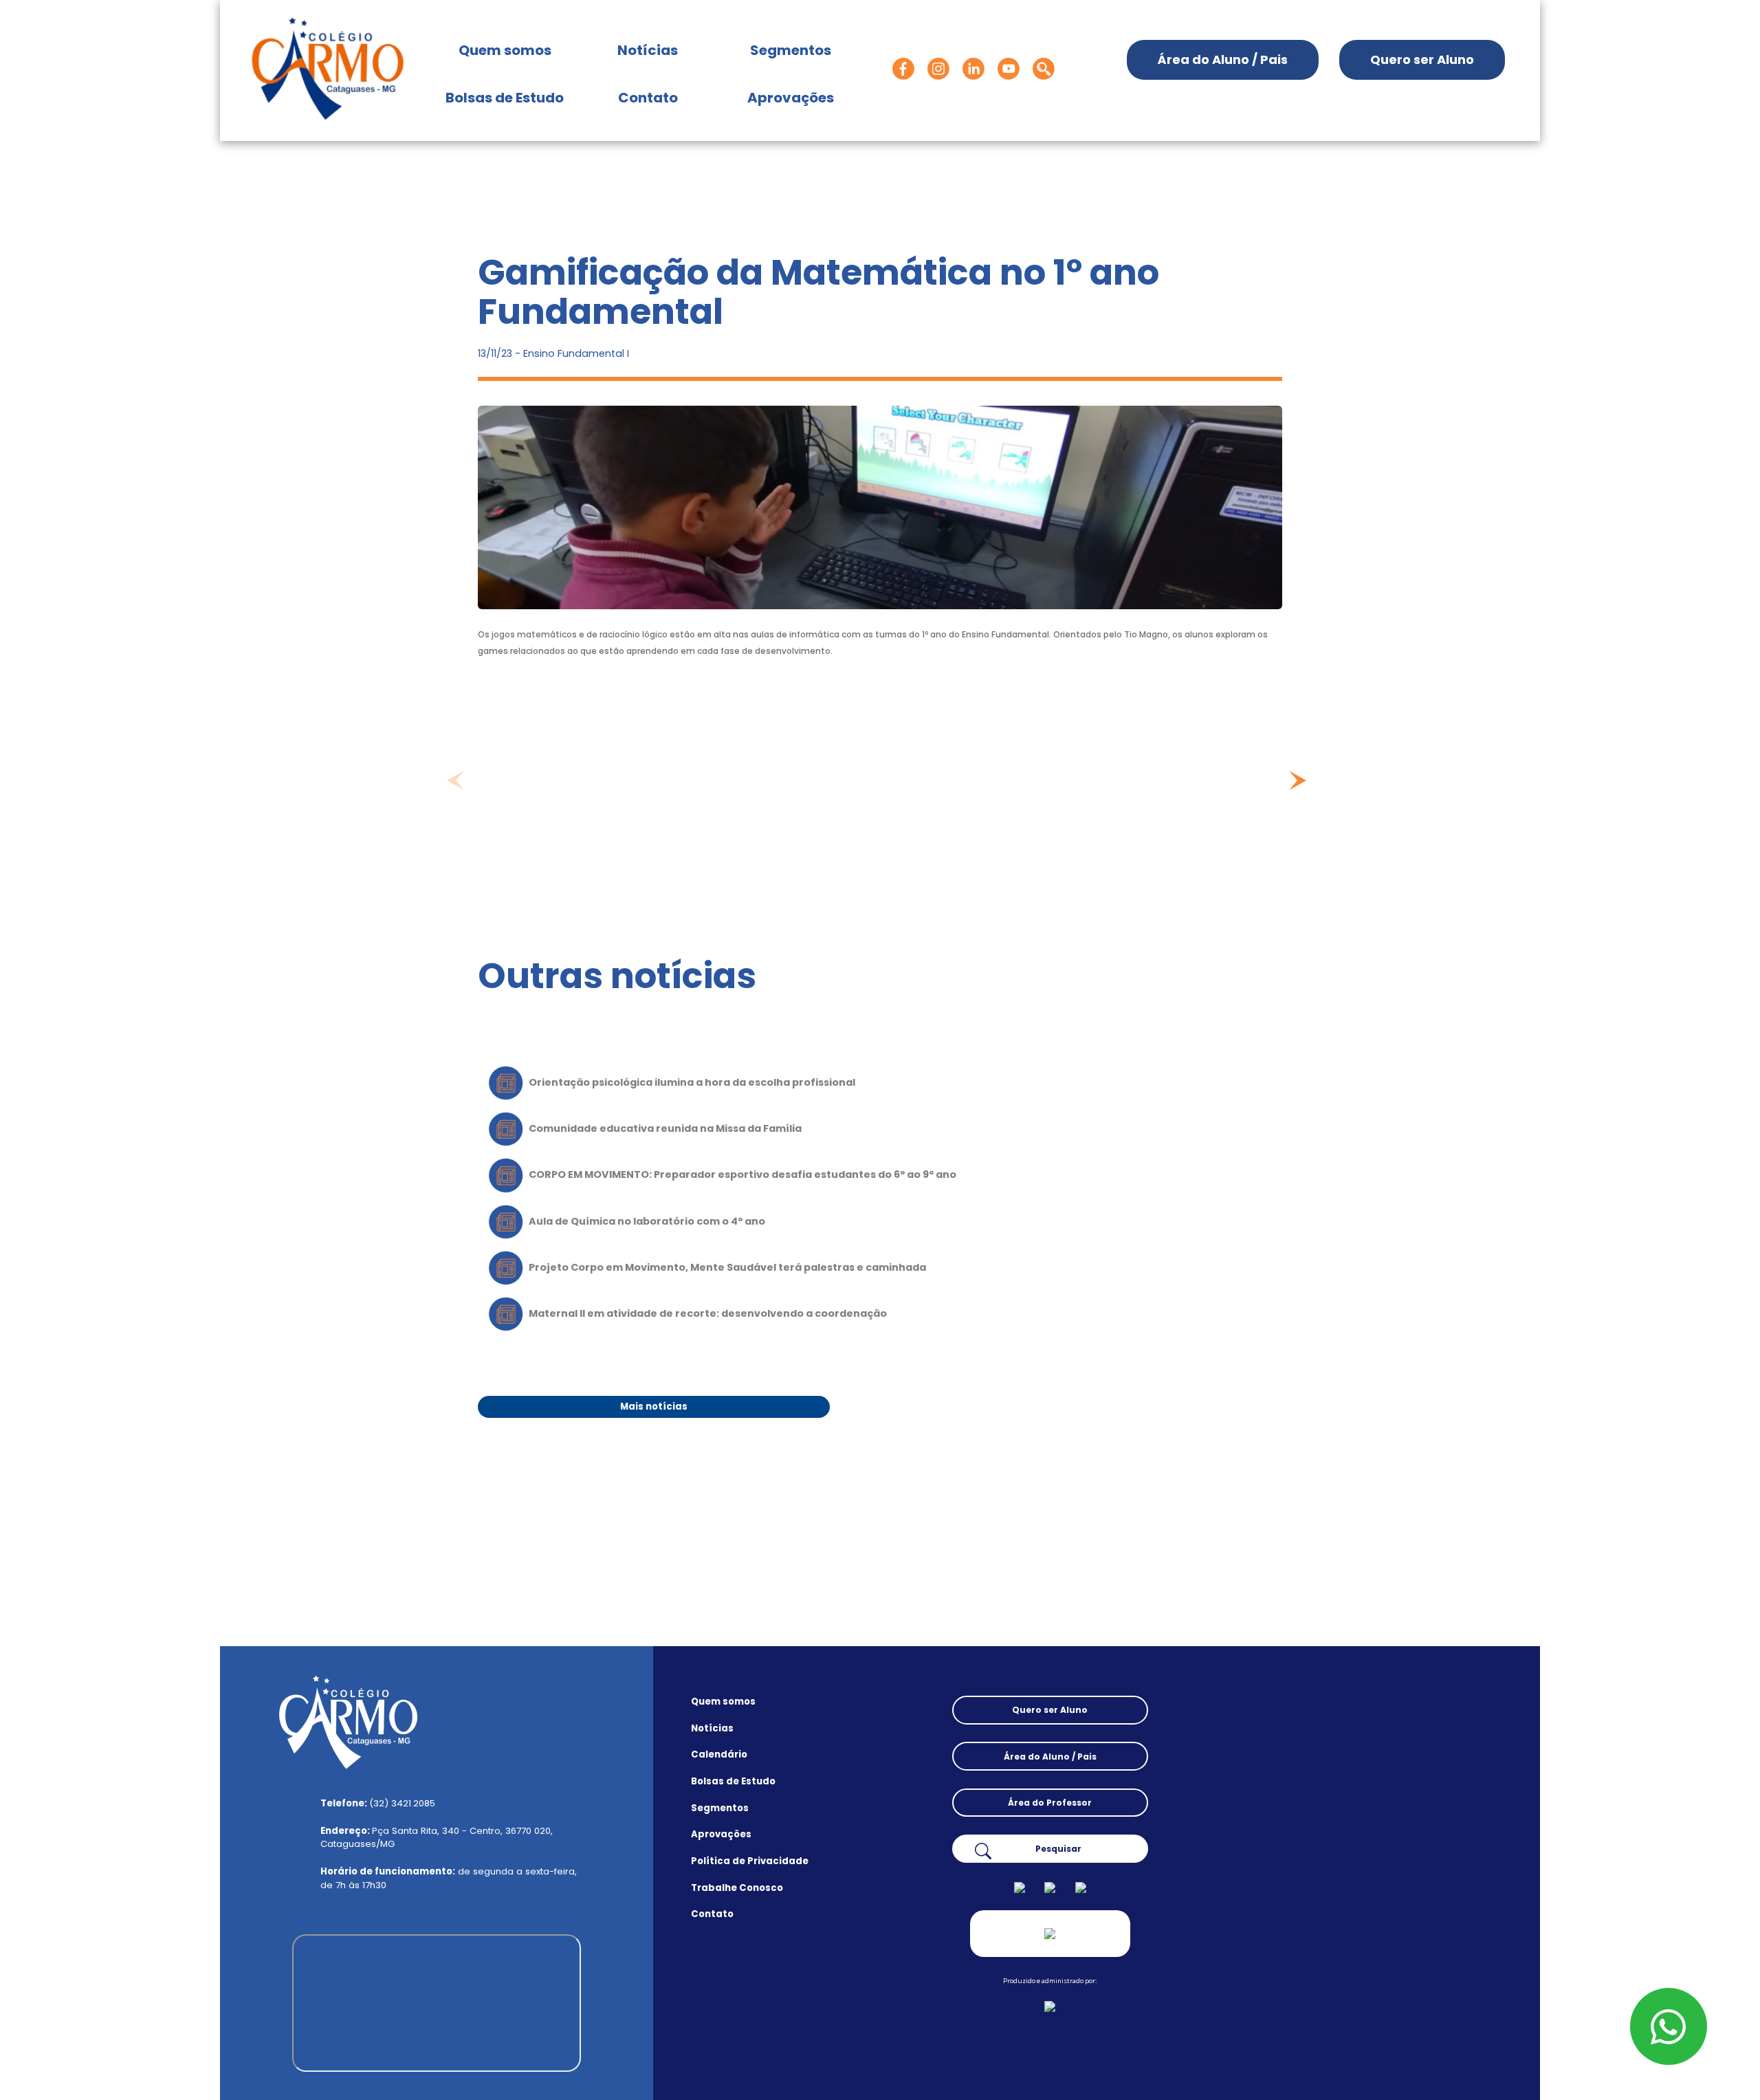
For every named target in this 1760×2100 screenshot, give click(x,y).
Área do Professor (1050, 1803)
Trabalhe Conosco (737, 1888)
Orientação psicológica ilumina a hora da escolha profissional (692, 1082)
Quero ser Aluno (1422, 59)
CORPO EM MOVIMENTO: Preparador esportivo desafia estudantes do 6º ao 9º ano (742, 1174)
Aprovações (791, 98)
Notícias (648, 50)
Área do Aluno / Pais (1223, 59)
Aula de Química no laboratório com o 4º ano (647, 1221)
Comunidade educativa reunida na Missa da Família (665, 1128)
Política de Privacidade (750, 1861)
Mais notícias (654, 1407)
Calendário (719, 1755)
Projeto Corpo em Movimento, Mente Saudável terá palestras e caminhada (727, 1267)
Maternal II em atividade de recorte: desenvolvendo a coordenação (708, 1313)
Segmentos (791, 50)
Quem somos (512, 50)
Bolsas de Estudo (505, 98)
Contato (648, 98)
